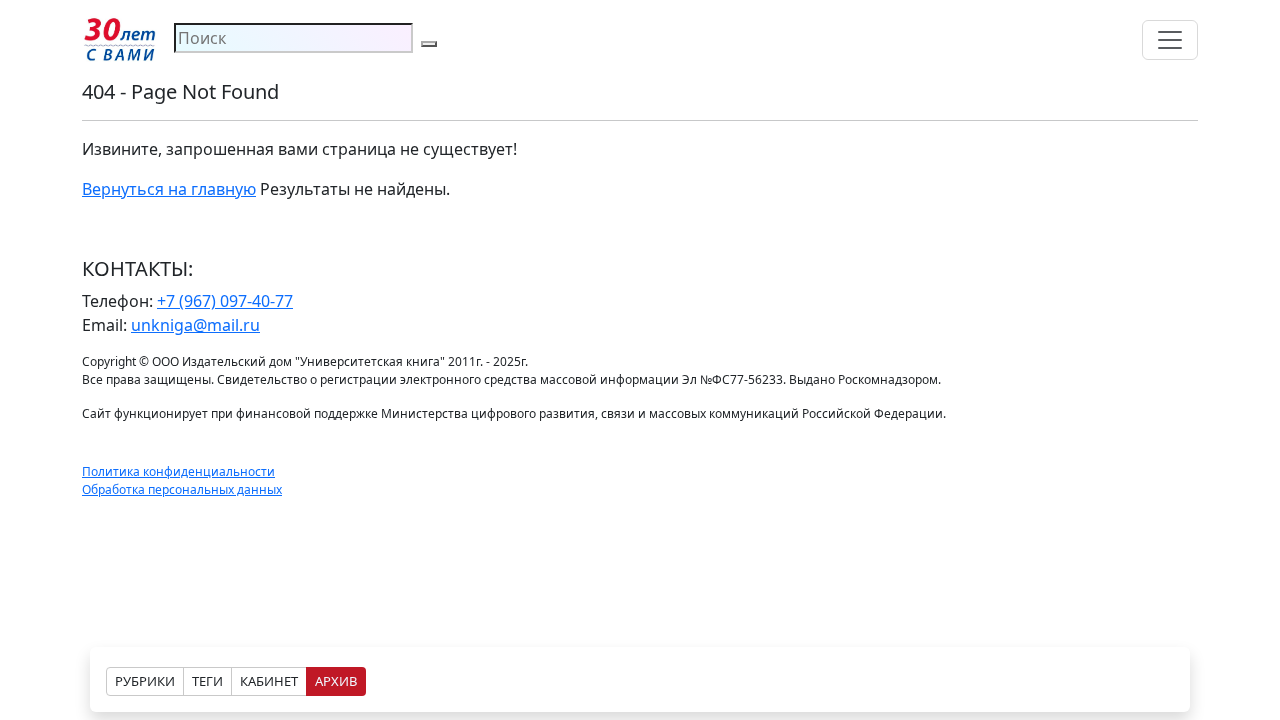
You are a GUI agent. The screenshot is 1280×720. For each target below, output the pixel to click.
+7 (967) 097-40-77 (225, 301)
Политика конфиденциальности (178, 471)
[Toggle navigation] (1170, 40)
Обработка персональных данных (182, 489)
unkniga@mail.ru (195, 325)
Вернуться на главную (169, 189)
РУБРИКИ (145, 681)
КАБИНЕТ (269, 681)
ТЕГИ (207, 681)
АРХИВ (336, 681)
